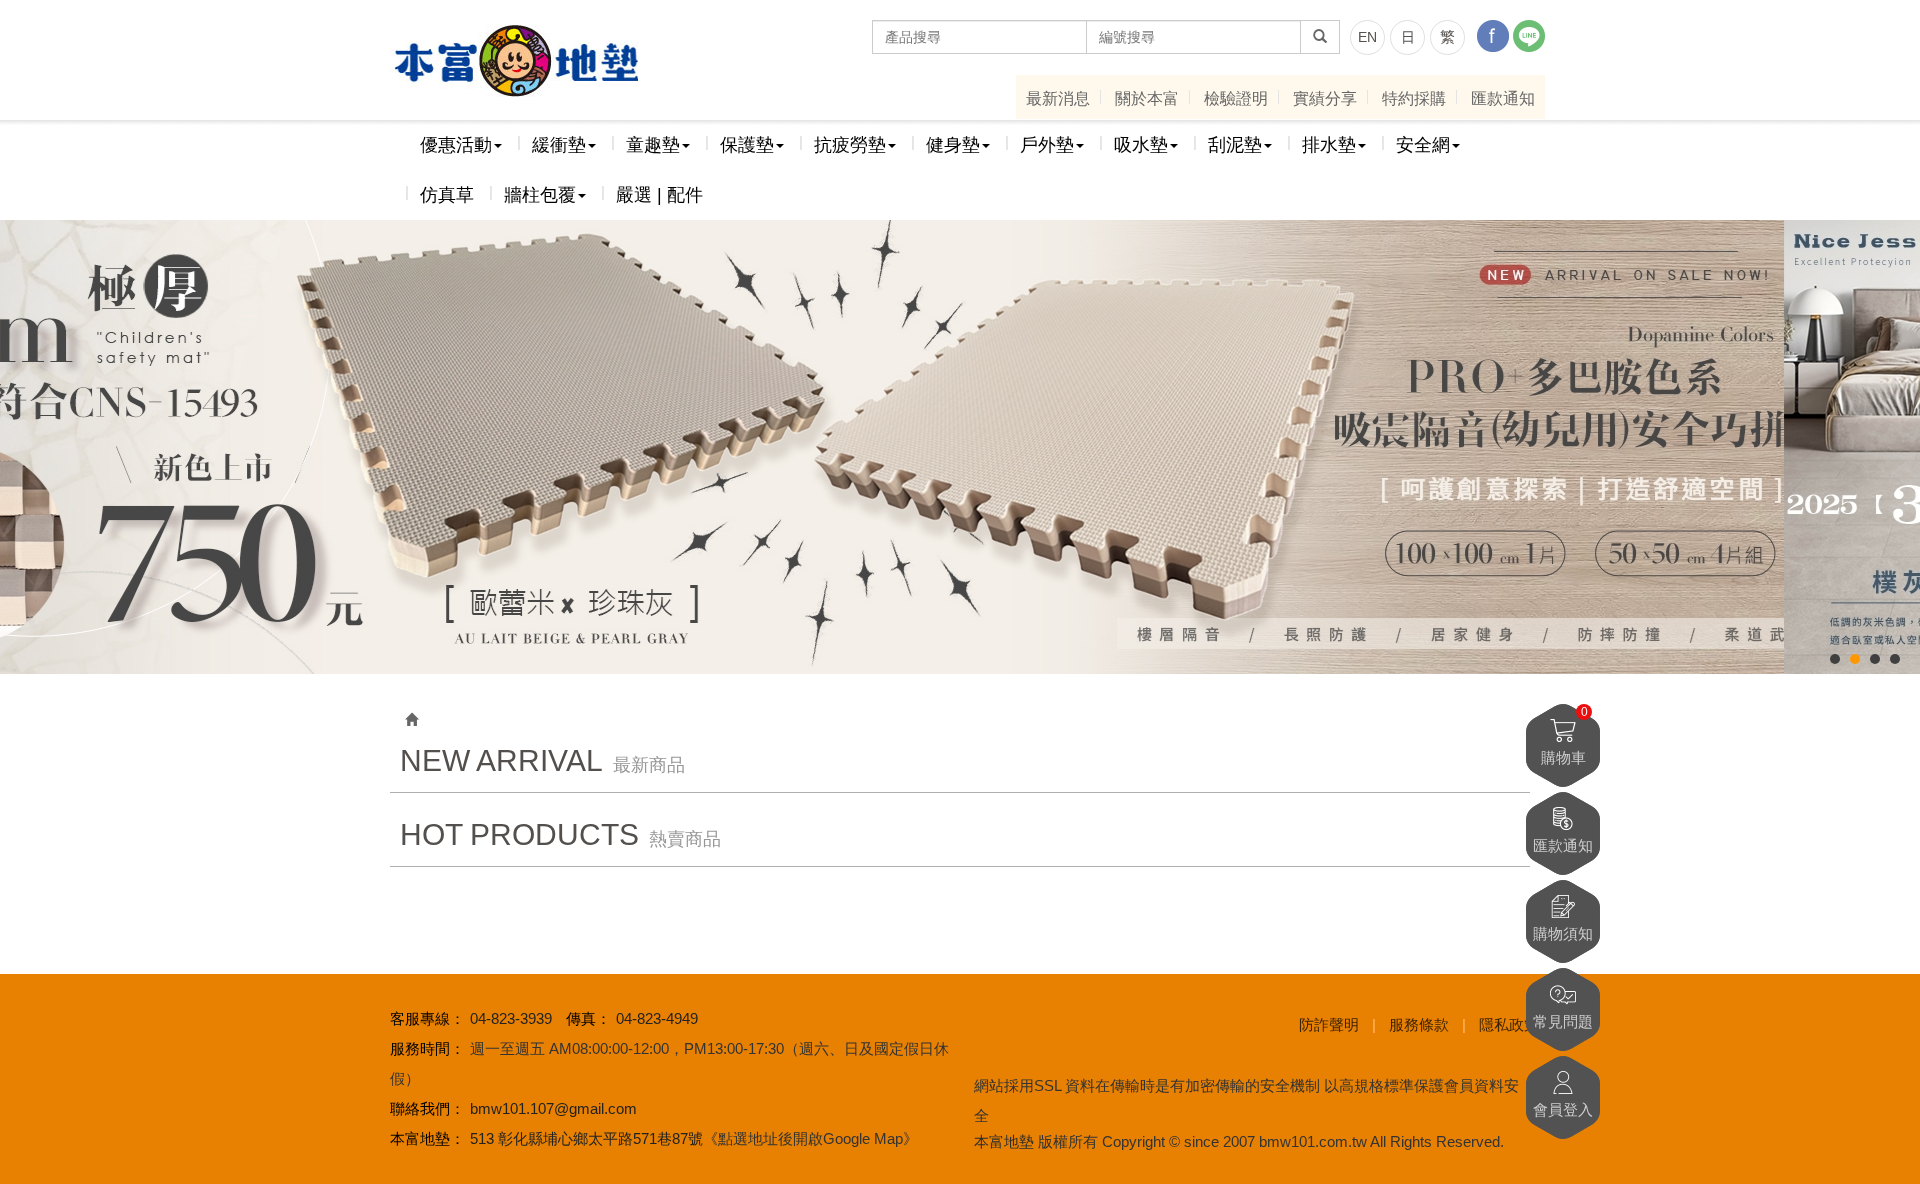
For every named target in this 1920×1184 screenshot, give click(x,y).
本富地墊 (515, 61)
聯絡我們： (427, 1108)
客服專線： (427, 1018)
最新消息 (1058, 98)
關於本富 (1147, 98)
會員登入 (1563, 1109)
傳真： (588, 1018)
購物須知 (1563, 933)
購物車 (1564, 735)
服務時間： (427, 1048)
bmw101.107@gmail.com (553, 1108)
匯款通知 (1503, 98)
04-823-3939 (511, 1018)
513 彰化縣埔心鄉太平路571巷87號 (586, 1138)
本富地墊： (427, 1138)
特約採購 (1414, 98)
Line (1529, 36)
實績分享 (1325, 98)
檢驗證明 (1236, 98)
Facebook (1493, 36)
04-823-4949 (657, 1018)
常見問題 (1563, 1021)
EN (1367, 37)
